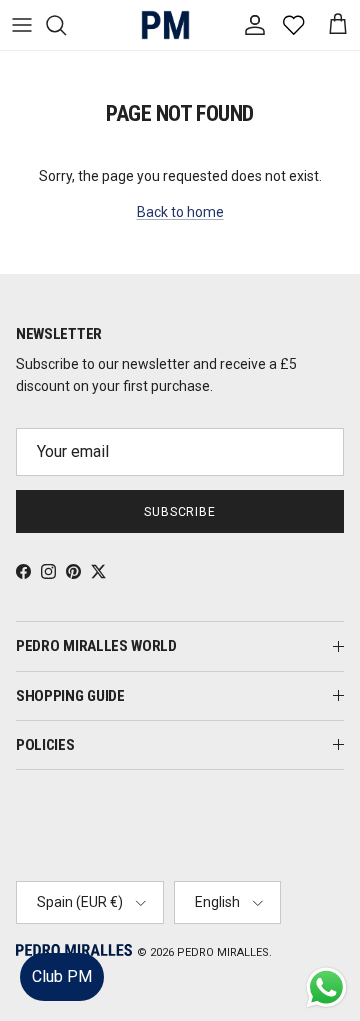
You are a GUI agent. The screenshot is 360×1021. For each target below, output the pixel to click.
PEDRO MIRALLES (223, 952)
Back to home (180, 212)
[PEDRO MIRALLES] (158, 25)
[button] (324, 945)
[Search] (66, 25)
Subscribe (180, 512)
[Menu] (22, 25)
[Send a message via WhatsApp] (326, 987)
